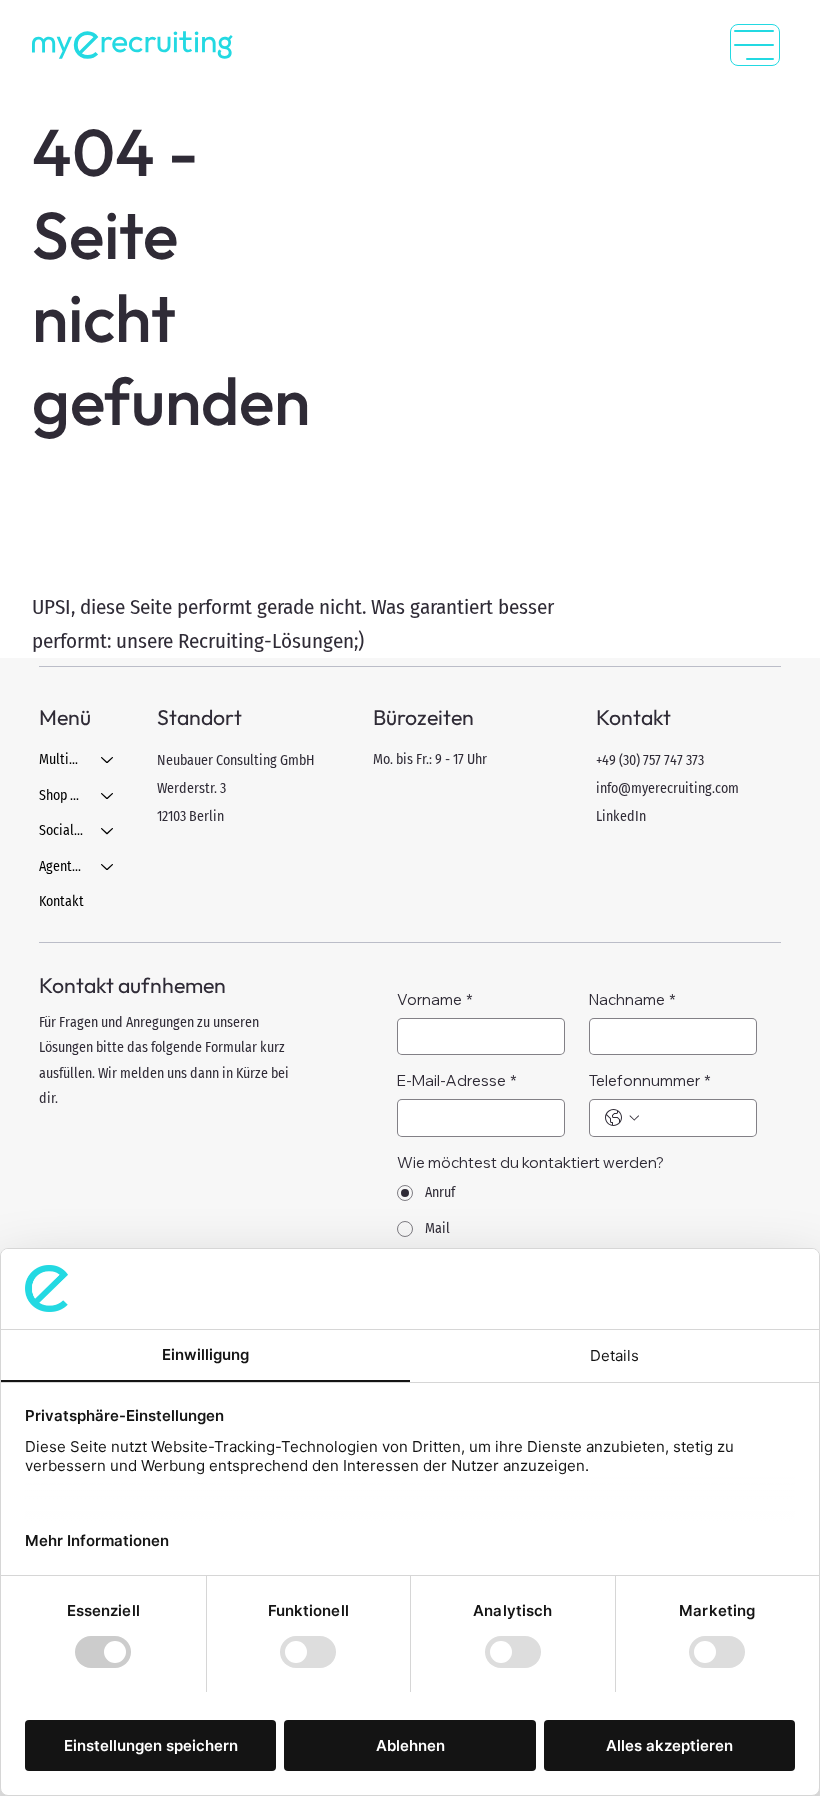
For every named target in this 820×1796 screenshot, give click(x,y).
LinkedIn (621, 816)
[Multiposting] (108, 760)
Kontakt (61, 901)
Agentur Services (61, 866)
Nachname (632, 999)
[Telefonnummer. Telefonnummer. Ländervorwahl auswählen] (622, 1118)
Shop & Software (61, 795)
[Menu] (755, 45)
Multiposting (61, 759)
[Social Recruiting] (108, 831)
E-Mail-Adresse (457, 1080)
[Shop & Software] (108, 796)
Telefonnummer (650, 1080)
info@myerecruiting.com (667, 788)
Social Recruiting (61, 830)
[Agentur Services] (108, 867)
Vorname (435, 999)
